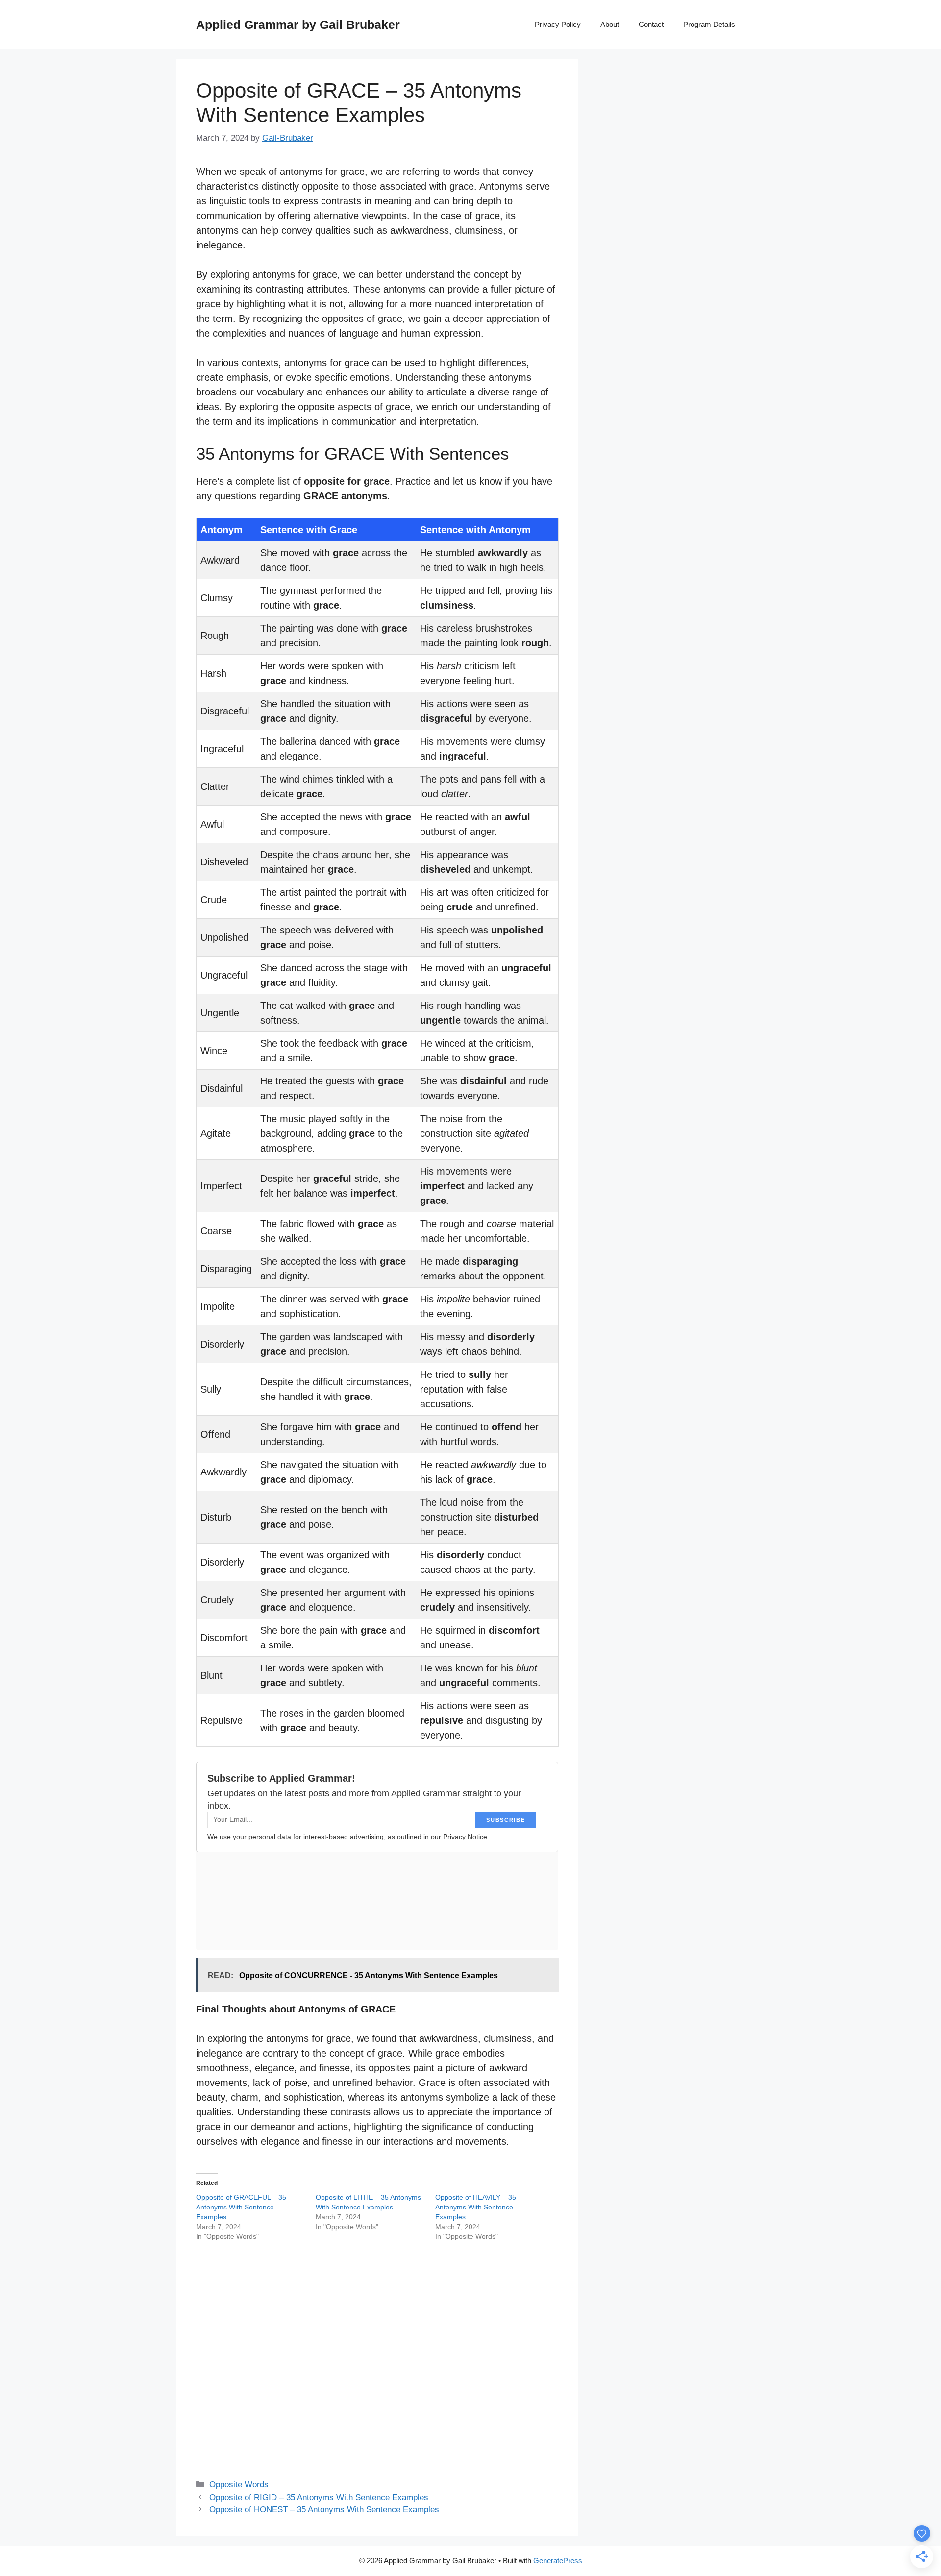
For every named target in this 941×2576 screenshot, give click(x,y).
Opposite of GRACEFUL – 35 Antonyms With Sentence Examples (241, 2207)
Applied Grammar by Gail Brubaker (298, 25)
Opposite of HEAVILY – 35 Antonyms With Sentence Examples (476, 2207)
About (610, 24)
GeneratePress (558, 2561)
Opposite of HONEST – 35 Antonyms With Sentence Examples (324, 2510)
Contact (651, 24)
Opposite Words (239, 2485)
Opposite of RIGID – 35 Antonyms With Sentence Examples (319, 2497)
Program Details (709, 24)
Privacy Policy (558, 24)
